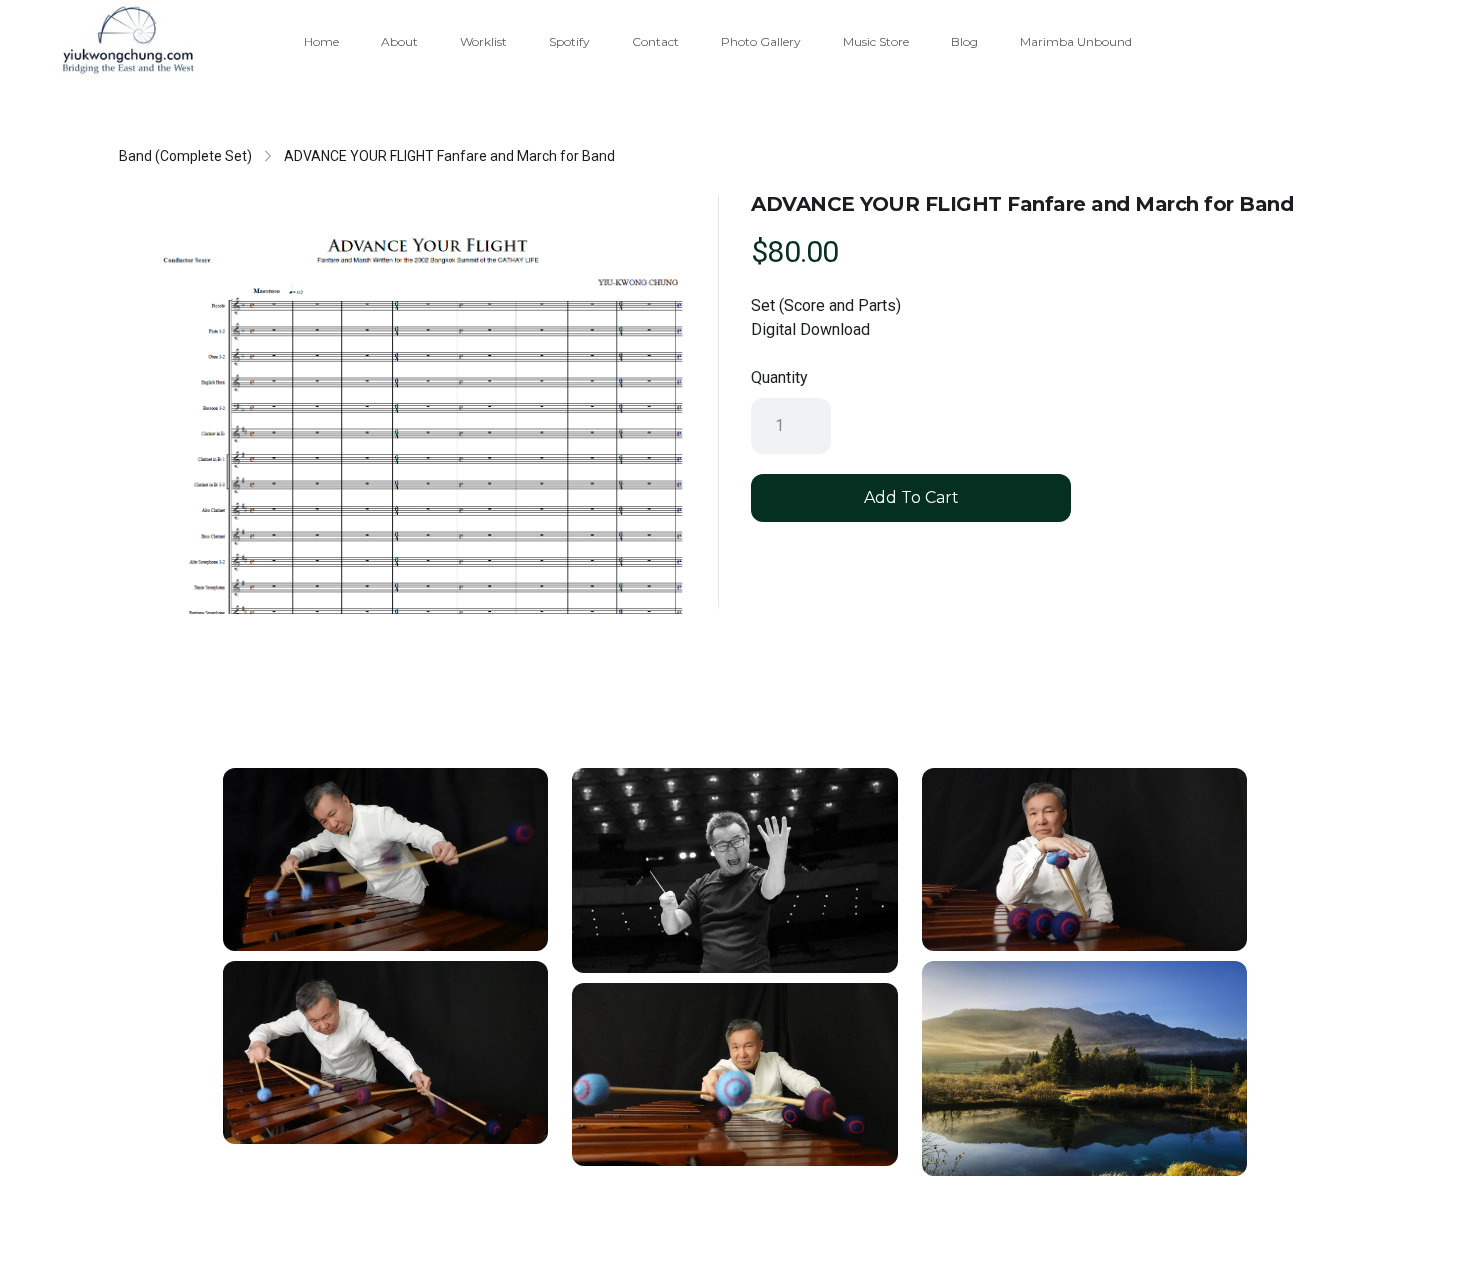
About (399, 41)
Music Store (876, 41)
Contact (655, 41)
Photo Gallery (761, 41)
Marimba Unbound (1076, 41)
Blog (964, 41)
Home (321, 41)
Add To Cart (911, 497)
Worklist (483, 41)
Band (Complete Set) (185, 156)
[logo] (128, 41)
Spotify (569, 41)
